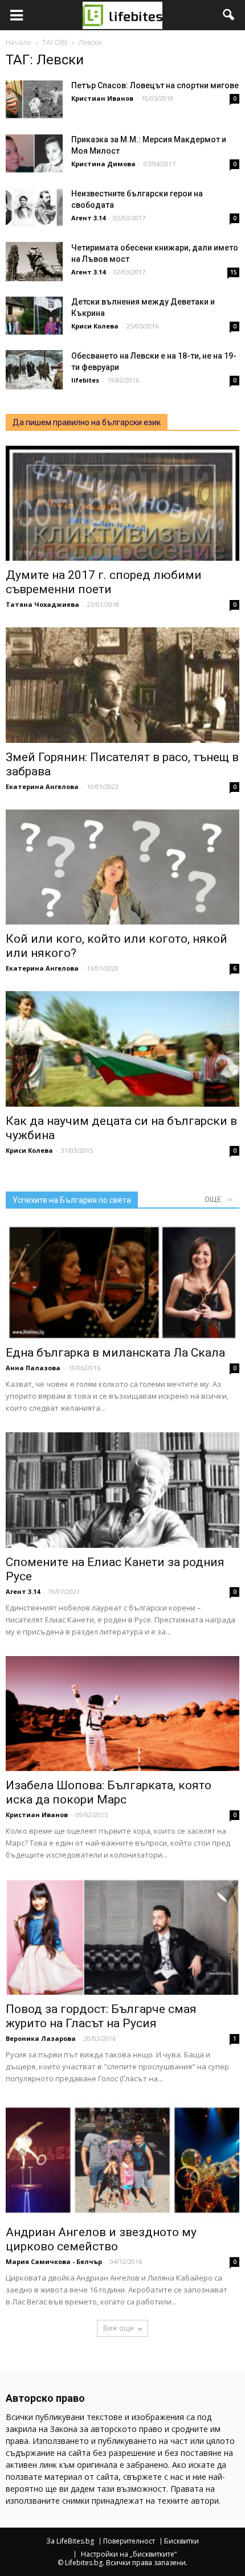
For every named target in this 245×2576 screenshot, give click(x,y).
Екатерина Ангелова (42, 786)
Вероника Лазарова (41, 2038)
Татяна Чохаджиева (42, 604)
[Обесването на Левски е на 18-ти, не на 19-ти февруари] (34, 370)
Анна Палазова (33, 1368)
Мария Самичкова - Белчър (54, 2261)
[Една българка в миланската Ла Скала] (122, 1281)
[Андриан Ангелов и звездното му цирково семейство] (122, 2160)
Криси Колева (95, 326)
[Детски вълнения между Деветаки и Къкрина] (34, 316)
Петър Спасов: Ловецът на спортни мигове (155, 85)
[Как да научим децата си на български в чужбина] (122, 1049)
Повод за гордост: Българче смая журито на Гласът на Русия (101, 2016)
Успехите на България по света (72, 1200)
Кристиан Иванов (102, 98)
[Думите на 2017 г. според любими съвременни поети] (122, 503)
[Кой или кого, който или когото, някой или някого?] (122, 867)
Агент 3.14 (88, 218)
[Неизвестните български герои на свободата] (34, 208)
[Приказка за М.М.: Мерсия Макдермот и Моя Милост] (34, 153)
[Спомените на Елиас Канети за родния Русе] (122, 1490)
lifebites (85, 380)
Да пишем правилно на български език (87, 422)
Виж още (119, 2328)
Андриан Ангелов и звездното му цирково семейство (101, 2239)
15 (234, 272)
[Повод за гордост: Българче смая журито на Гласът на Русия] (122, 1937)
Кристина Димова (103, 164)
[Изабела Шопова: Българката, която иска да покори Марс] (122, 1714)
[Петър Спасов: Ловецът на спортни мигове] (34, 99)
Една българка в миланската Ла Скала (115, 1353)
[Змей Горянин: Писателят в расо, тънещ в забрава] (122, 685)
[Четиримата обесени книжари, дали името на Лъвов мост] (34, 262)
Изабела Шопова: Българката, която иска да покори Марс (109, 1792)
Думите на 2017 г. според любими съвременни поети (104, 582)
